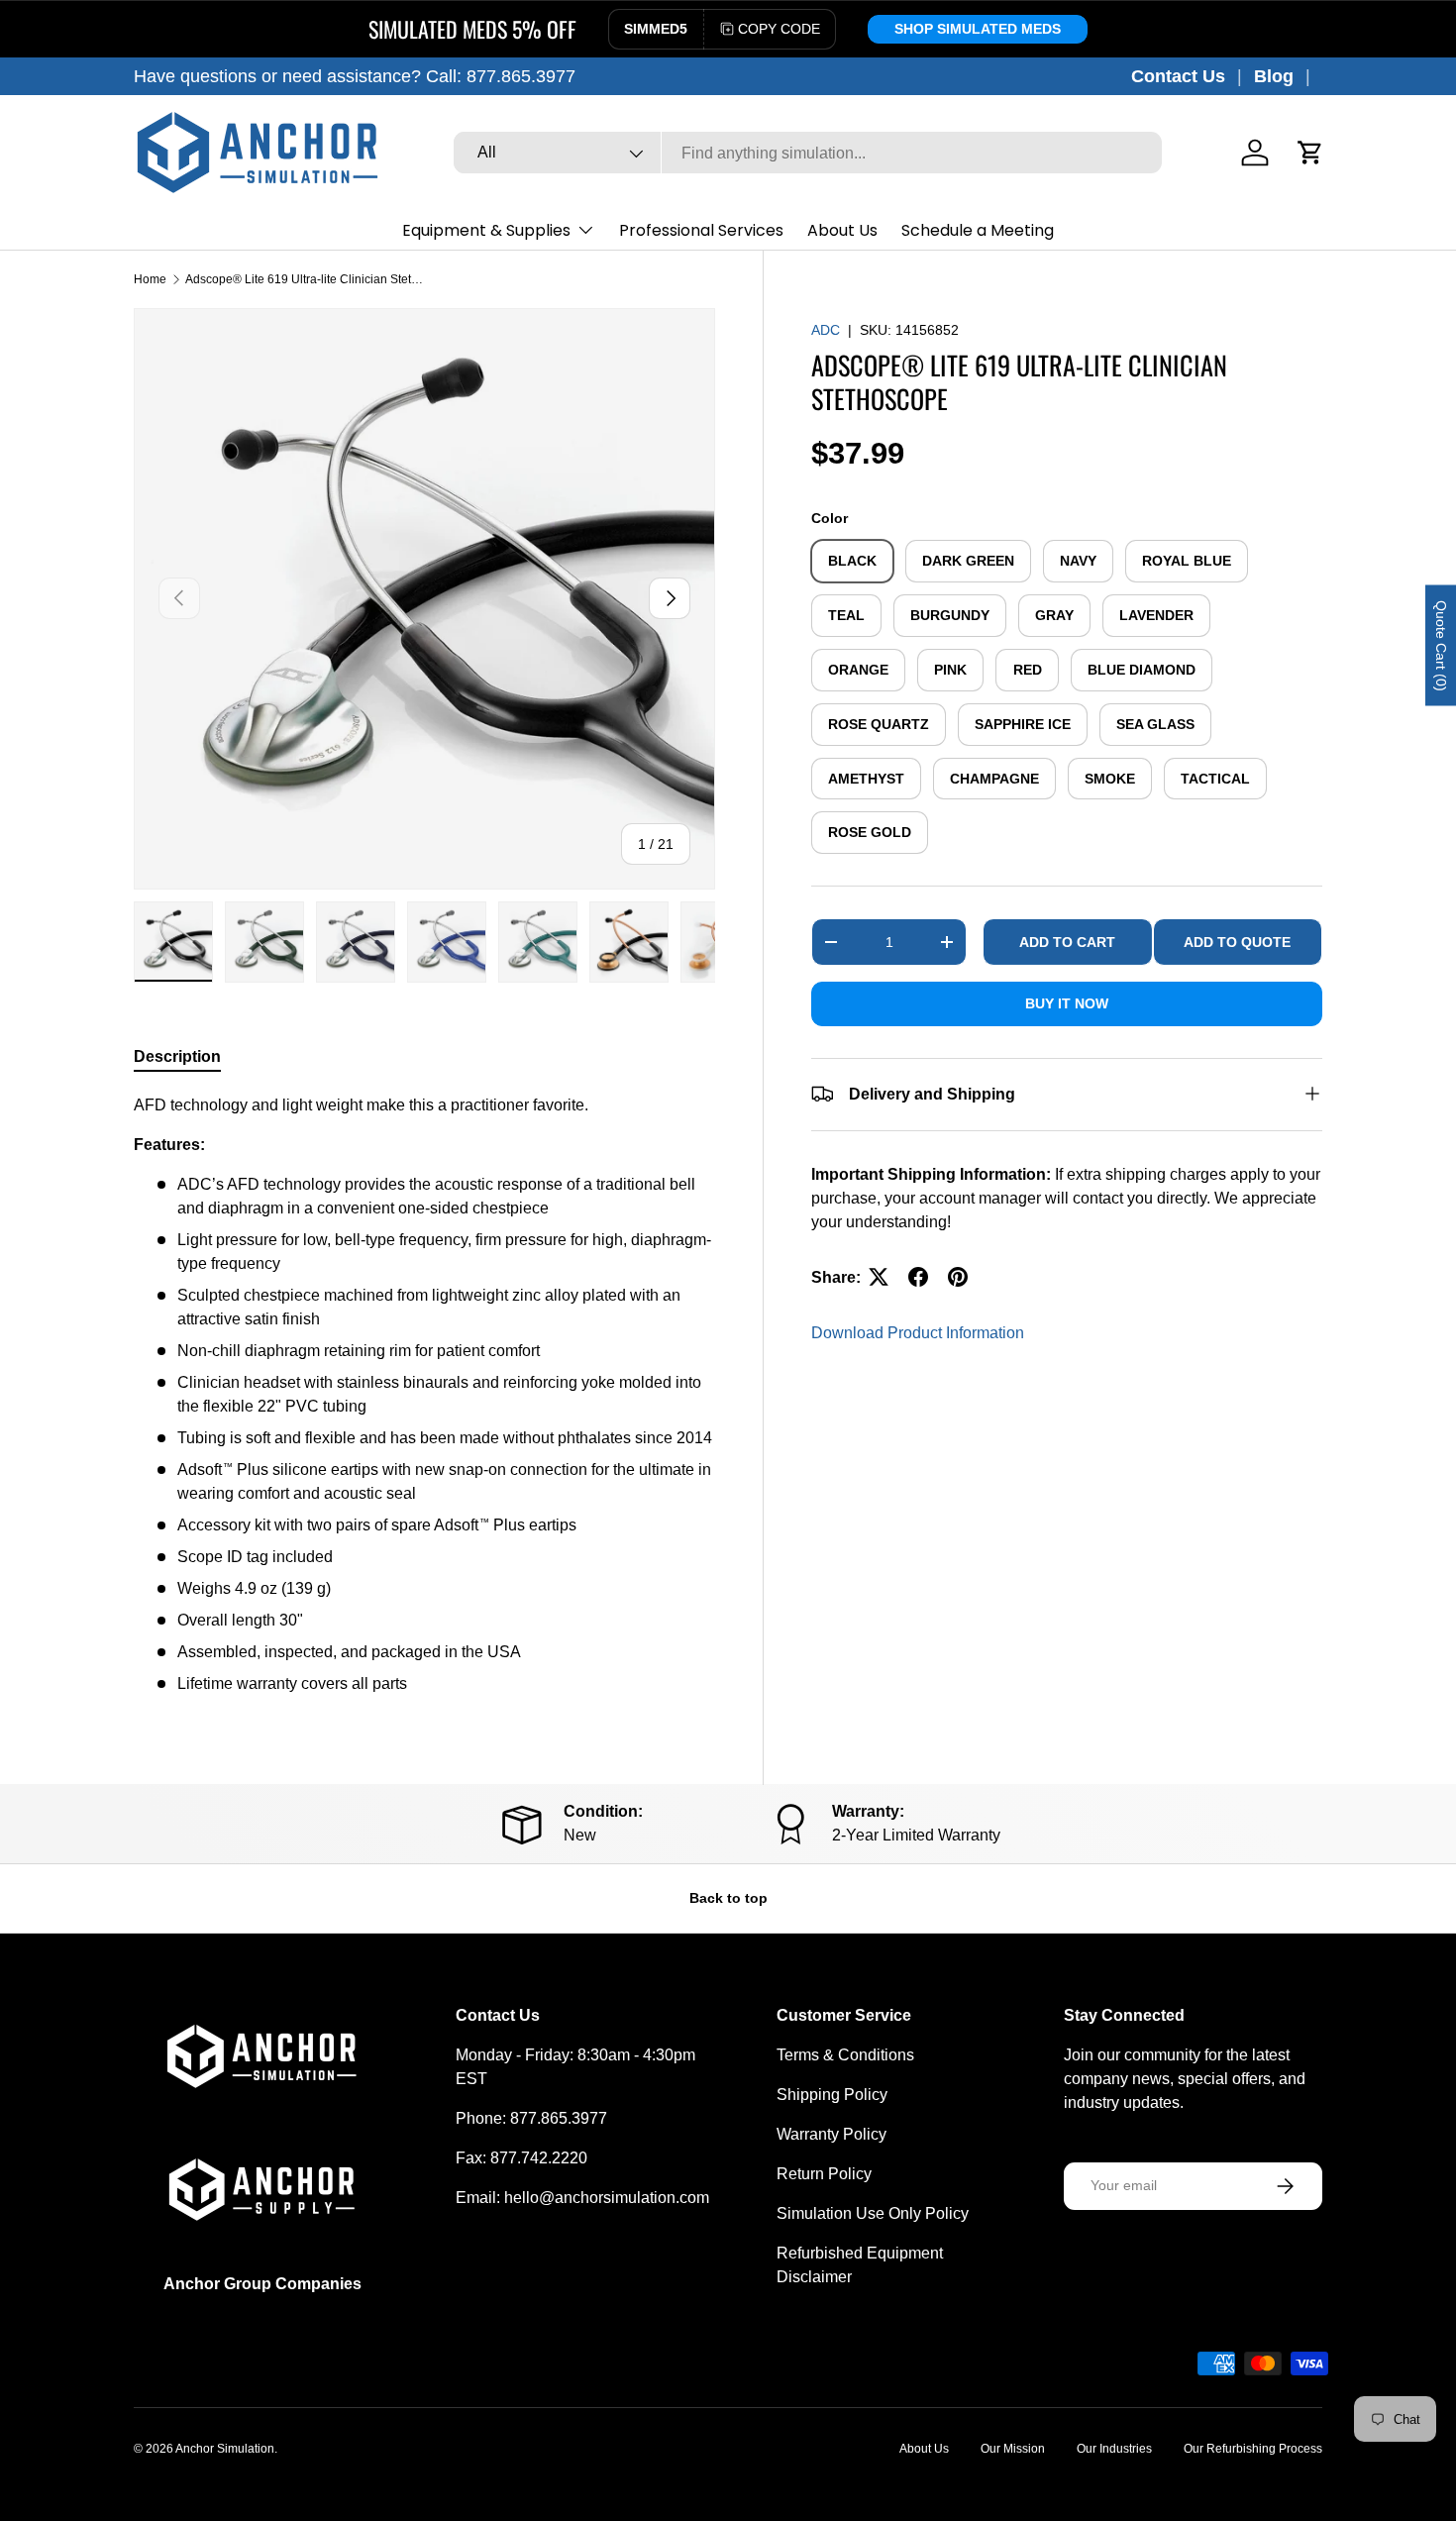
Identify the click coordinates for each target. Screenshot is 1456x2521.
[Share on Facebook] (918, 1277)
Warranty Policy (832, 2134)
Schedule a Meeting (978, 230)
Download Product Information (918, 1332)
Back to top (728, 1898)
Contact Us (1178, 76)
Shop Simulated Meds (978, 29)
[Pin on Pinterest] (958, 1277)
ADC (826, 330)
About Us (842, 230)
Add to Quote (1237, 941)
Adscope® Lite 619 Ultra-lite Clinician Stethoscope (304, 279)
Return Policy (824, 2174)
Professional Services (701, 230)
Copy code (779, 29)
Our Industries (1114, 2449)
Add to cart (1067, 941)
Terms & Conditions (845, 2055)
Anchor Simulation (225, 2449)
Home (150, 279)
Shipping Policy (832, 2095)
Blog (1274, 76)
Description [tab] (177, 1056)
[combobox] (808, 154)
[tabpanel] (424, 1395)
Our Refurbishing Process (1253, 2449)
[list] (424, 599)
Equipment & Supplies (486, 230)
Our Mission (1013, 2449)
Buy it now (1067, 1002)
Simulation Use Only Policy (873, 2213)
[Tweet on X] (879, 1277)
